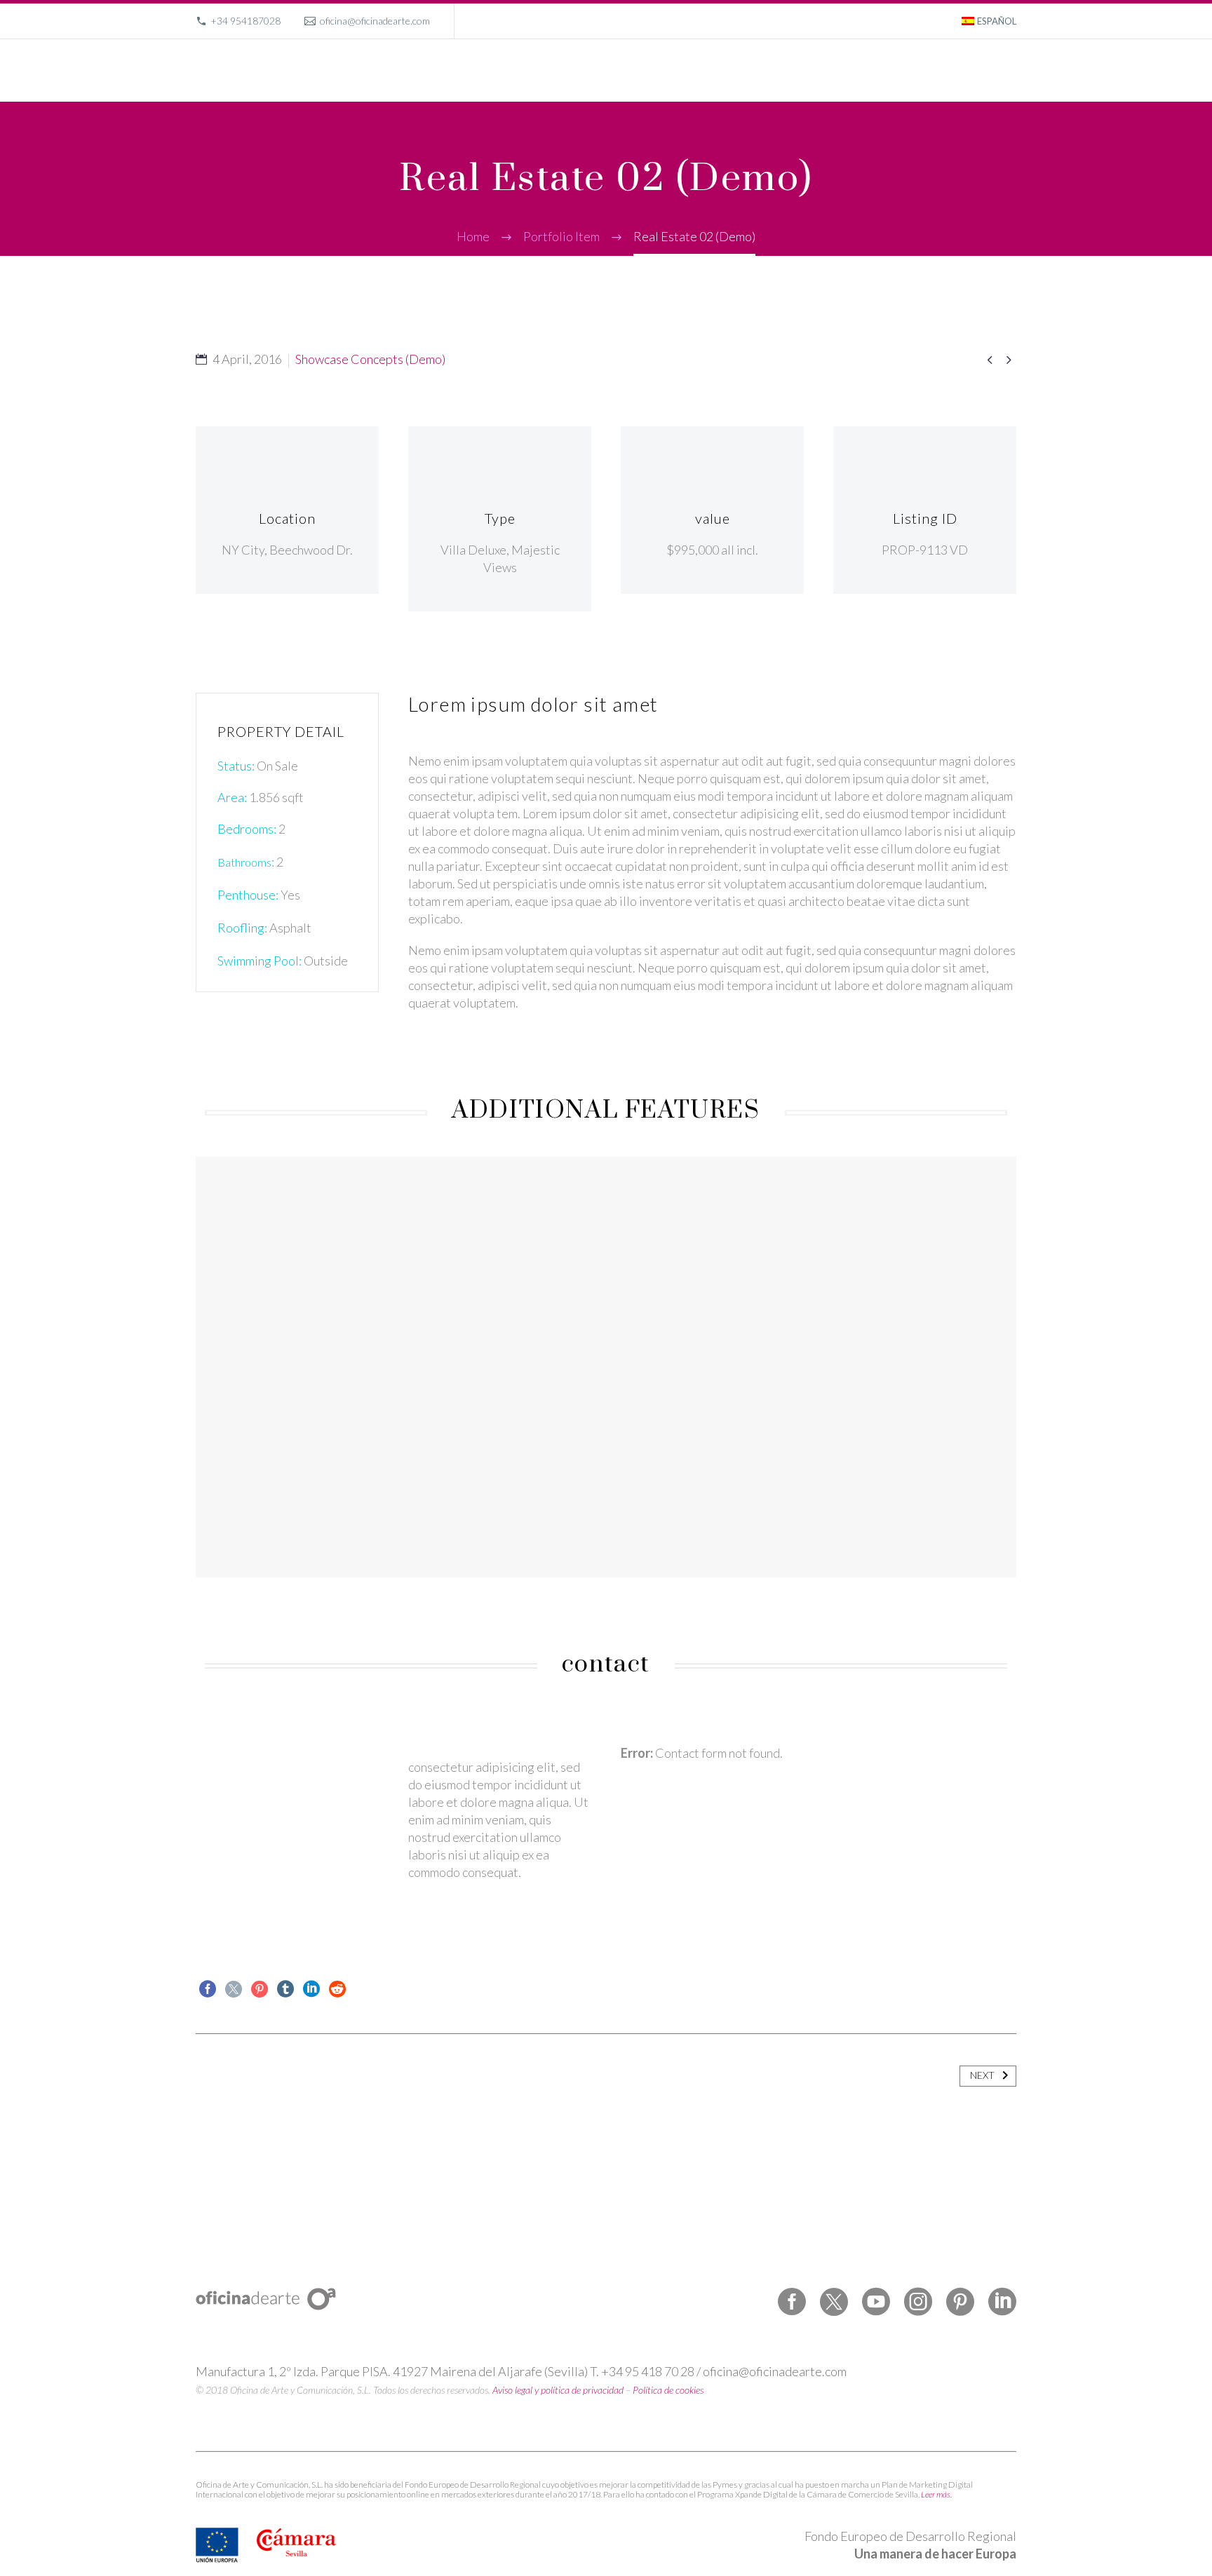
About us (845, 70)
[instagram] (918, 2302)
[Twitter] (234, 1989)
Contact (970, 70)
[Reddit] (337, 1989)
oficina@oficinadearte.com (375, 21)
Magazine (908, 70)
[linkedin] (1002, 2302)
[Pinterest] (260, 1989)
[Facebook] (208, 1989)
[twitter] (834, 2302)
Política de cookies (668, 2390)
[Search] (1015, 70)
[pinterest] (960, 2302)
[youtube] (876, 2302)
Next (982, 2075)
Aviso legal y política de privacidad (558, 2390)
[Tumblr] (285, 1989)
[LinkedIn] (311, 1989)
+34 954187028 (245, 21)
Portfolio (783, 70)
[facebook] (792, 2302)
